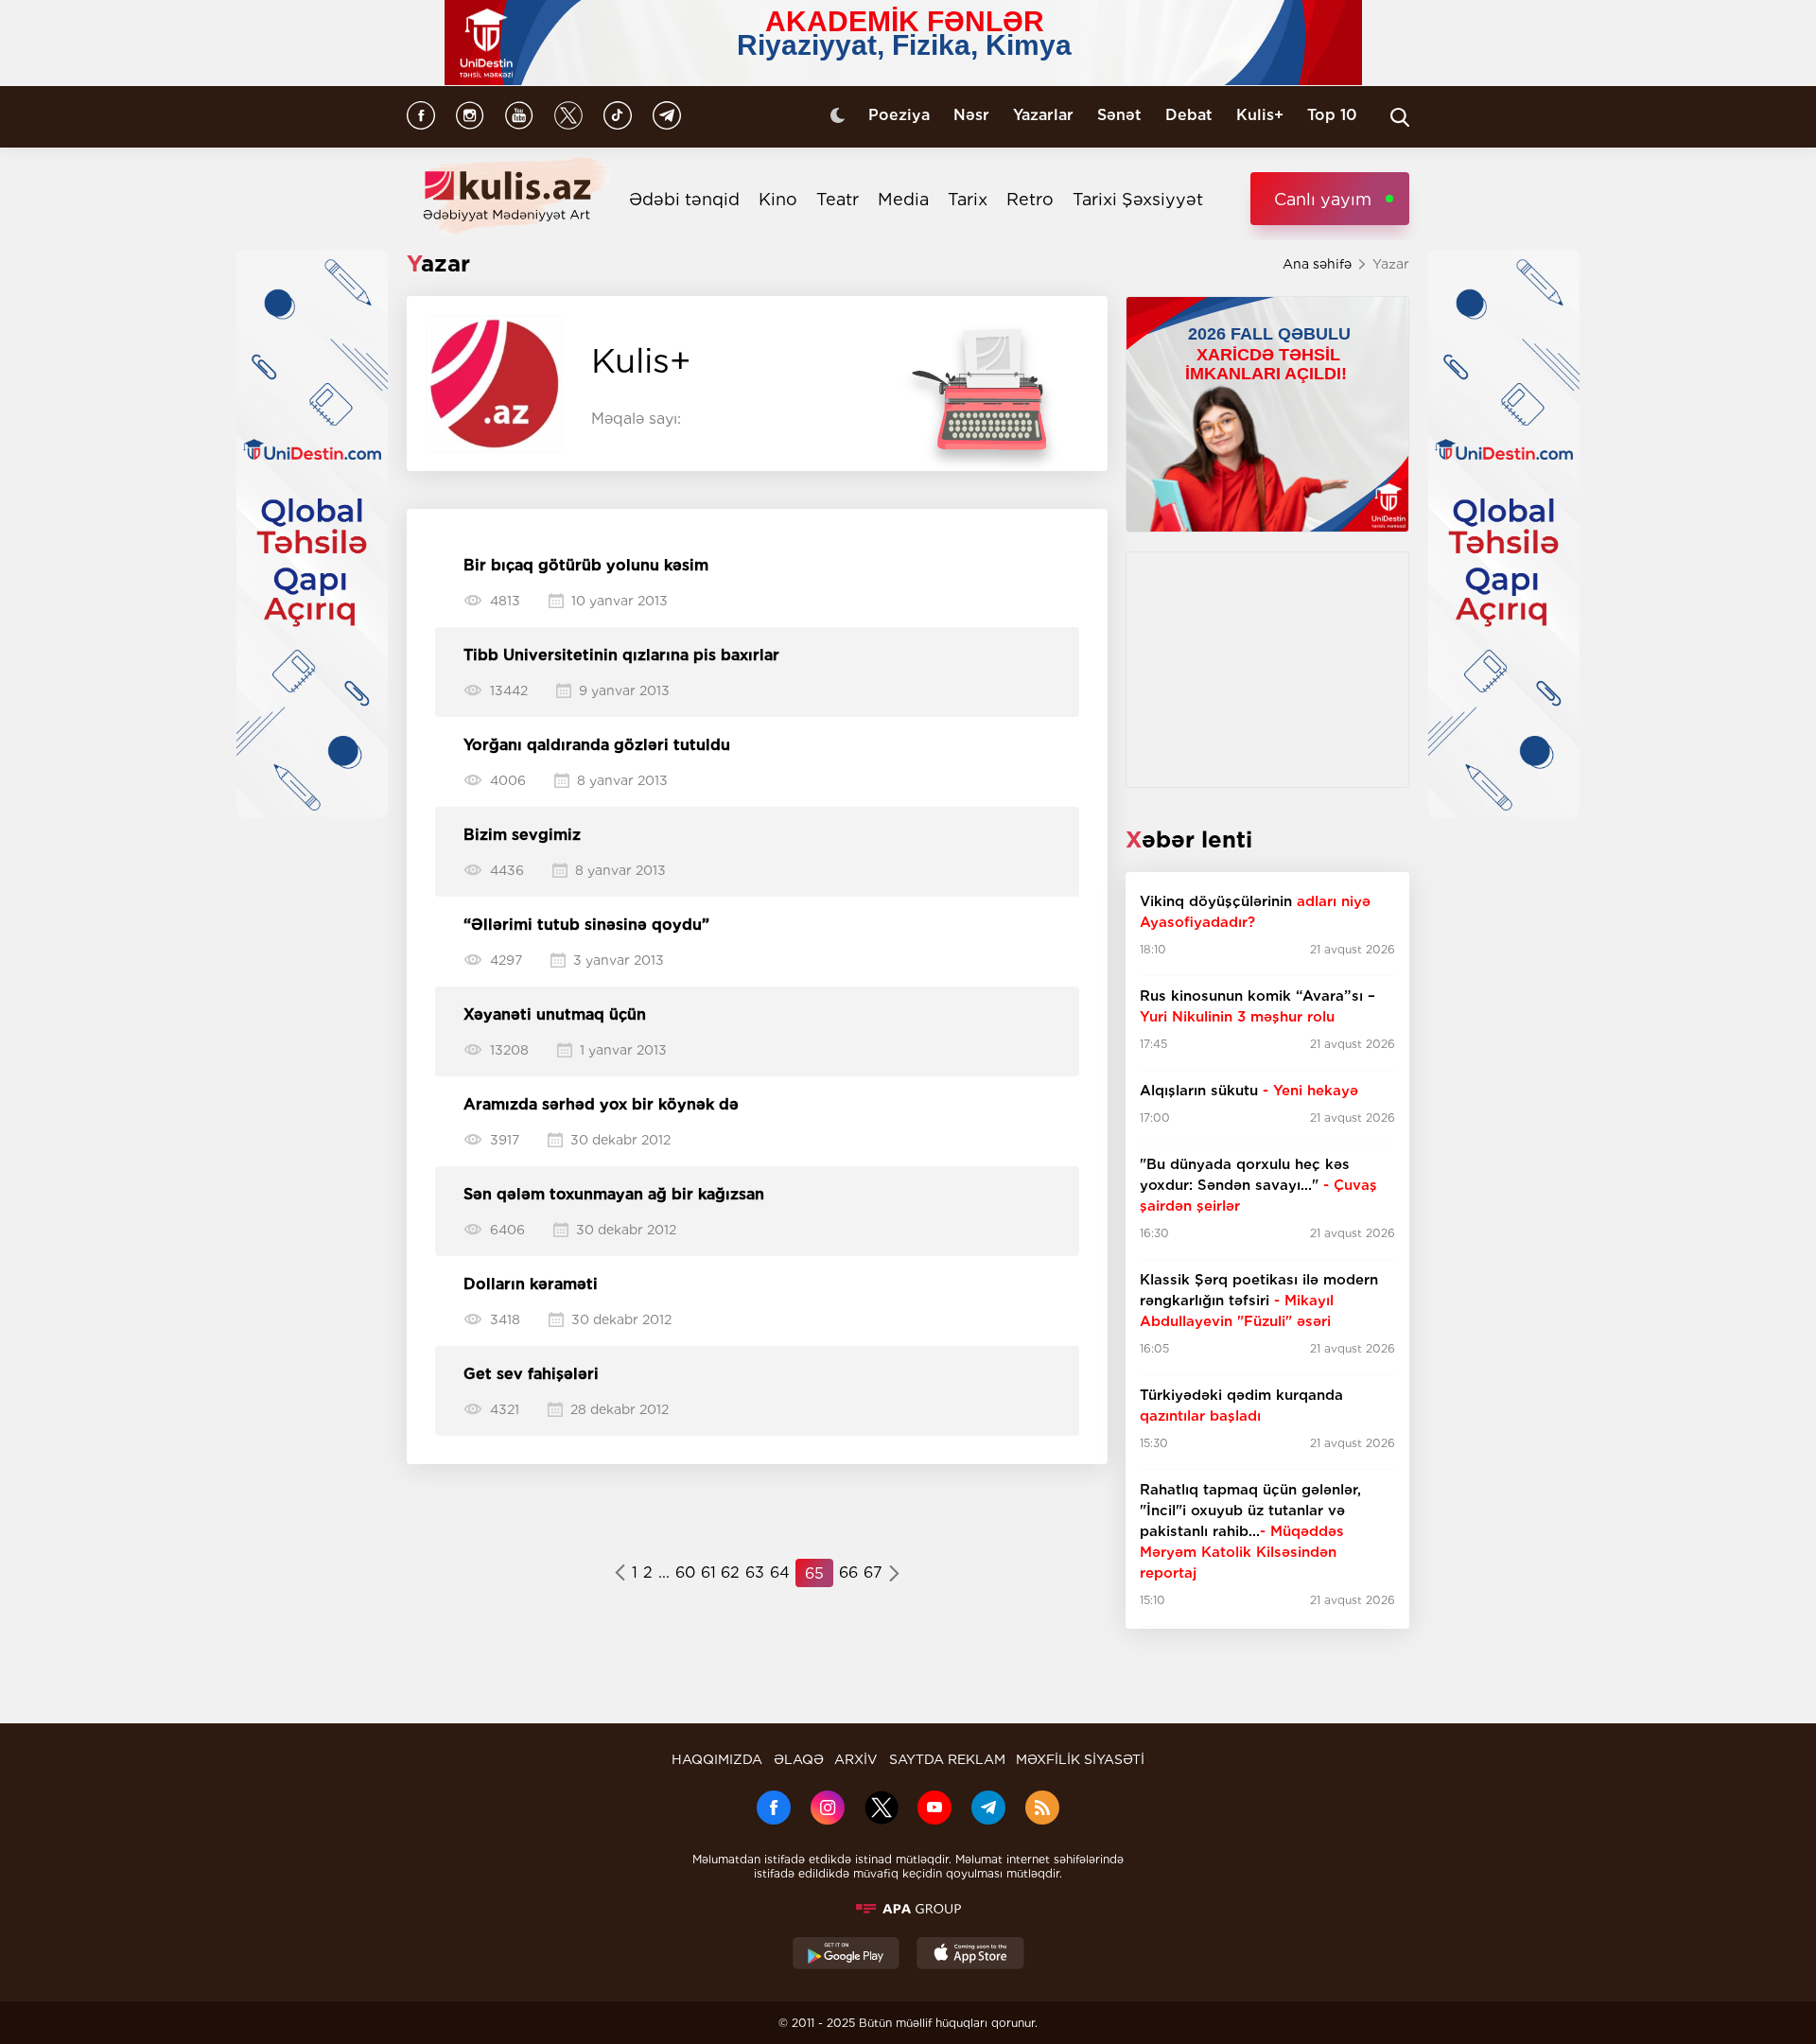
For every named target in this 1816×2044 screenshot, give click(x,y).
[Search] (1400, 117)
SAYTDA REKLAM (947, 1759)
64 (780, 1572)
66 (848, 1572)
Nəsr (971, 115)
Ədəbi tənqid (684, 199)
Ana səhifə (1317, 264)
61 (708, 1572)
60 (685, 1572)
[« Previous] (620, 1575)
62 (730, 1572)
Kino (778, 199)
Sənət (1119, 115)
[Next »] (894, 1575)
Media (903, 199)
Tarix (968, 199)
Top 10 (1332, 115)
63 (755, 1572)
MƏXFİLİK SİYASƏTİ (1080, 1759)
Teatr (838, 199)
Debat (1189, 115)
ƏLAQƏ (799, 1759)
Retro (1030, 199)
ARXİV (856, 1759)
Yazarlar (1043, 115)
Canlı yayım (1323, 199)
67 (873, 1572)
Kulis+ (1260, 115)
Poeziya (899, 115)
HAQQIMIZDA (717, 1759)
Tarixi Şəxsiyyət (1138, 199)
